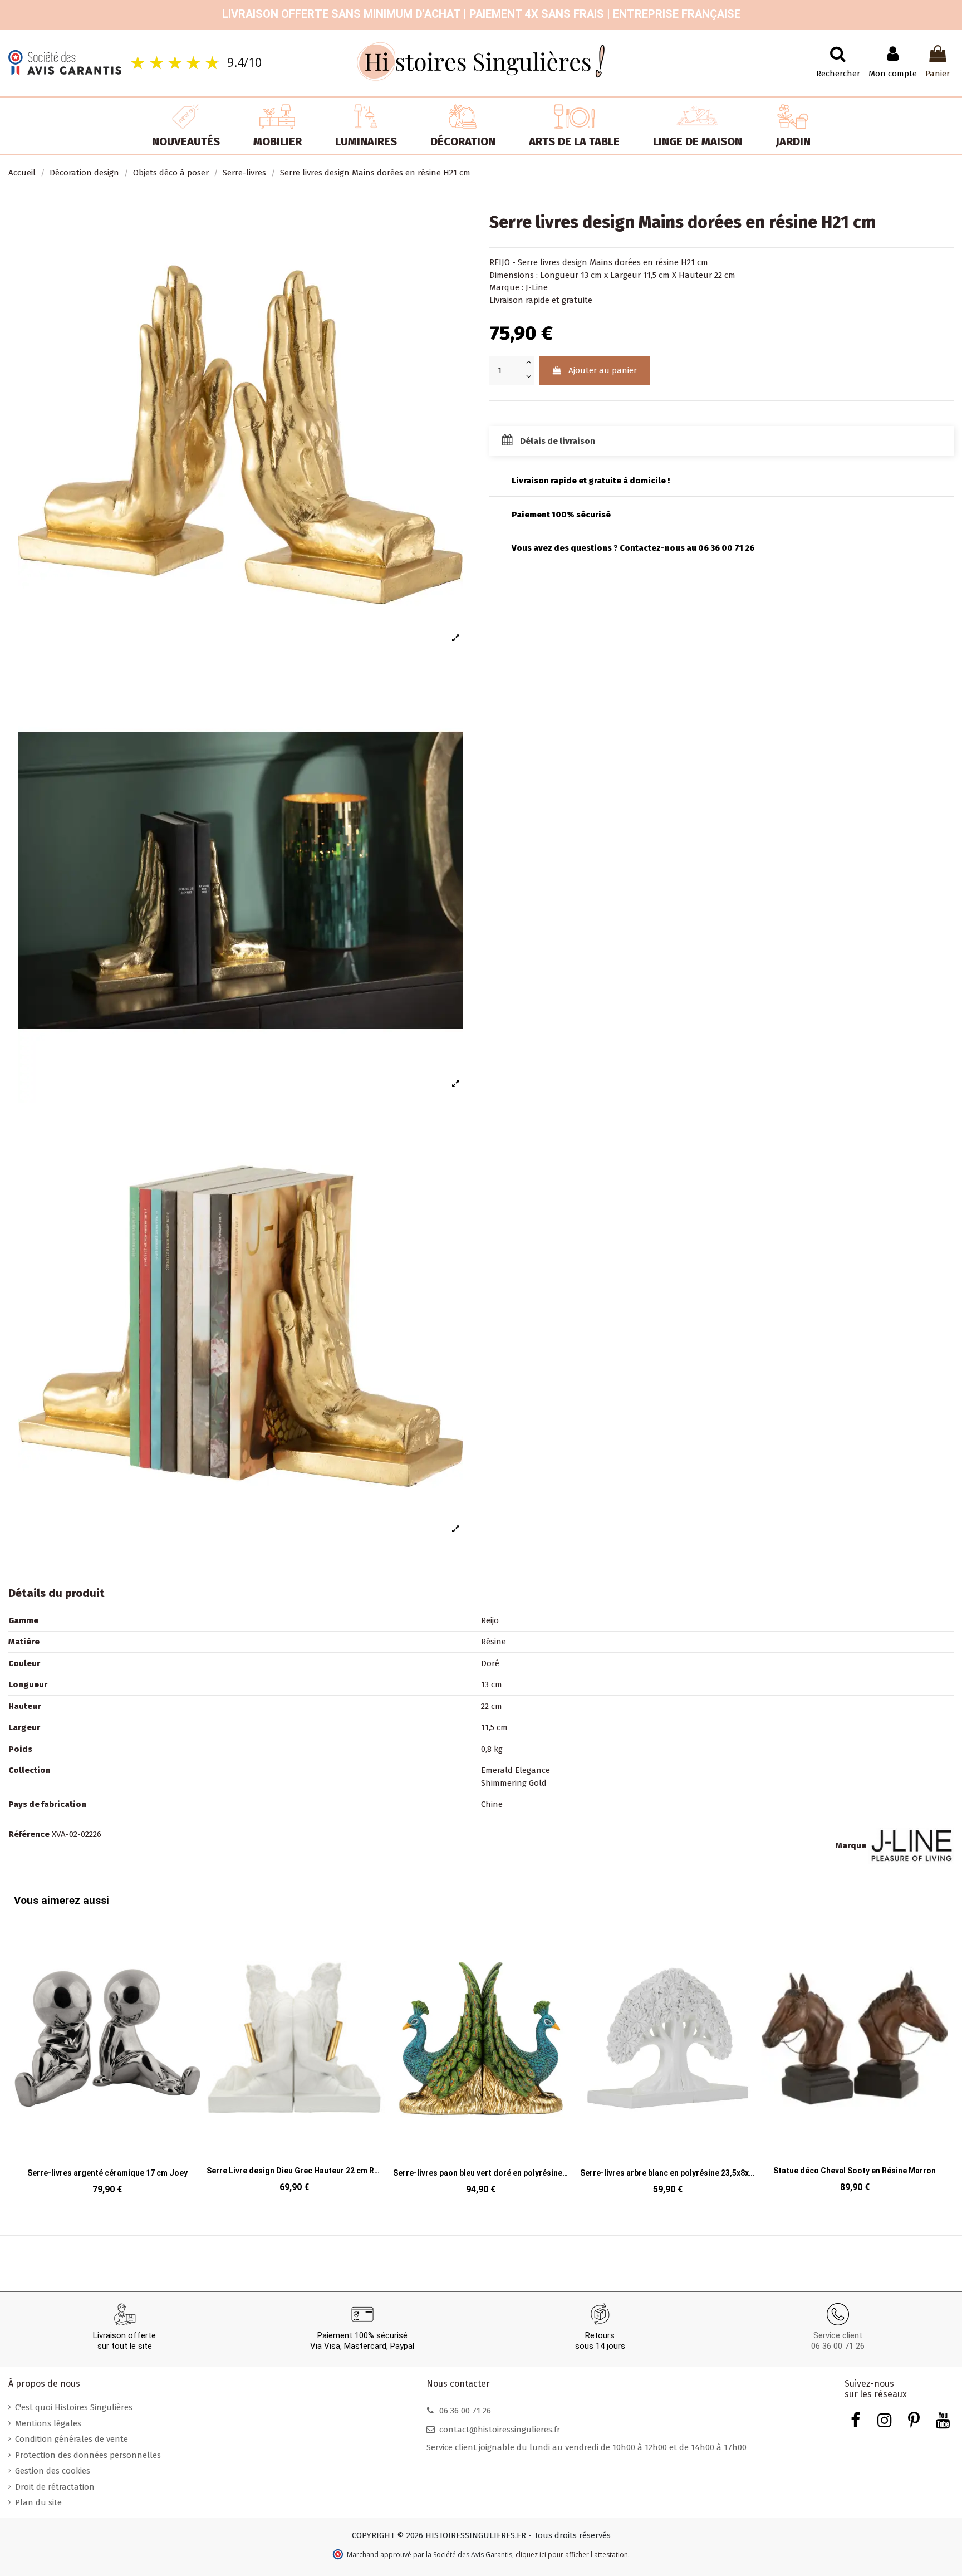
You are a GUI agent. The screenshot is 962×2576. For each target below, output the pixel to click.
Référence (29, 1834)
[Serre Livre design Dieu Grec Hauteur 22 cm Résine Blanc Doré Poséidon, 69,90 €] (107, 2058)
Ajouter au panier (603, 370)
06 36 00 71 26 (838, 2346)
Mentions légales (48, 2423)
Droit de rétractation (55, 2487)
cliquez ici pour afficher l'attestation (572, 2555)
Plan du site (38, 2502)
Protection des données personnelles (88, 2455)
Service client (838, 2335)
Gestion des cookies (53, 2471)
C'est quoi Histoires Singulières (74, 2407)
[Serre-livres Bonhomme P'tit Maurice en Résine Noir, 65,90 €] (855, 2058)
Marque (851, 1845)
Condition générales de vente (72, 2439)
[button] (25, 2048)
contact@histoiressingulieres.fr (500, 2430)
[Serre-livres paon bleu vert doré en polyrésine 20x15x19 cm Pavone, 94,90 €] (295, 2059)
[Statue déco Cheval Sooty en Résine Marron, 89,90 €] (668, 2058)
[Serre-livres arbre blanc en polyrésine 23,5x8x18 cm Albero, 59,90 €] (481, 2059)
